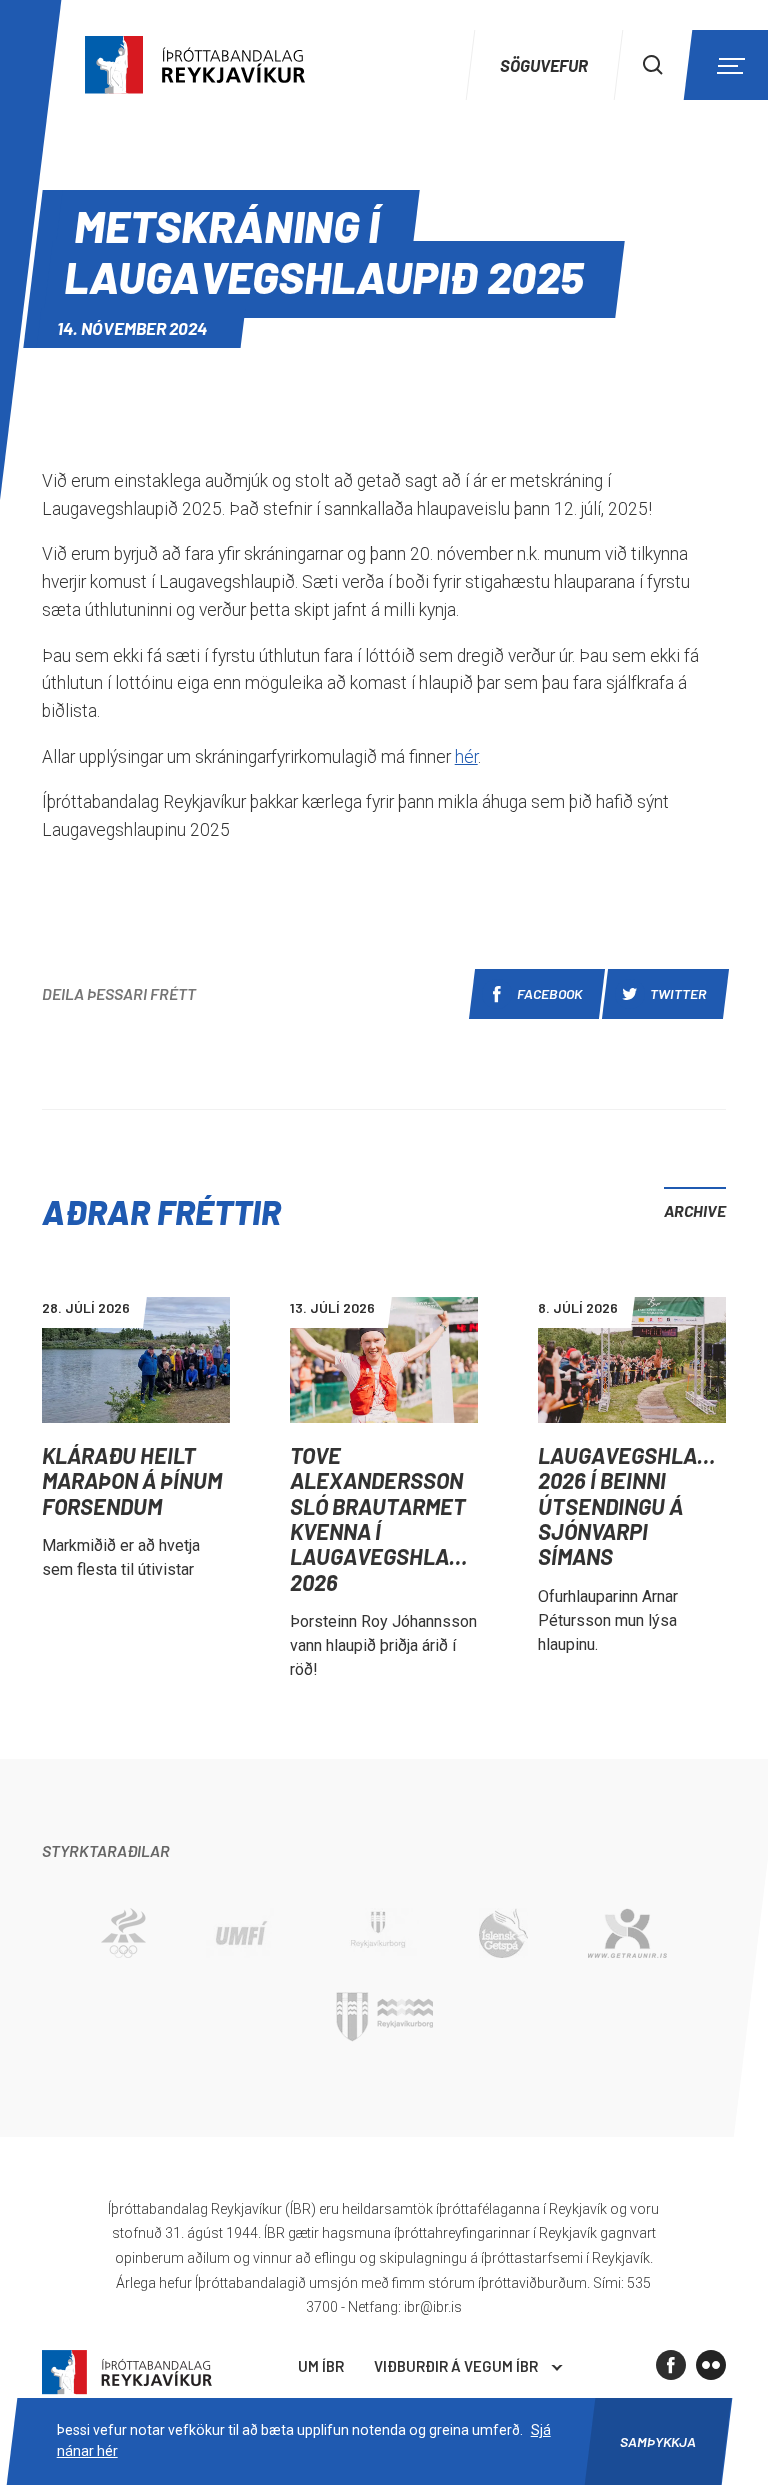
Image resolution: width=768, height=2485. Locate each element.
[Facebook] (671, 2365)
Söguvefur (544, 65)
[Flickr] (711, 2365)
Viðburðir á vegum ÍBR (456, 2366)
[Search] (653, 65)
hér (466, 757)
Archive (695, 1210)
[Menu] (728, 65)
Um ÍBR (321, 2366)
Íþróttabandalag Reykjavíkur (127, 2372)
